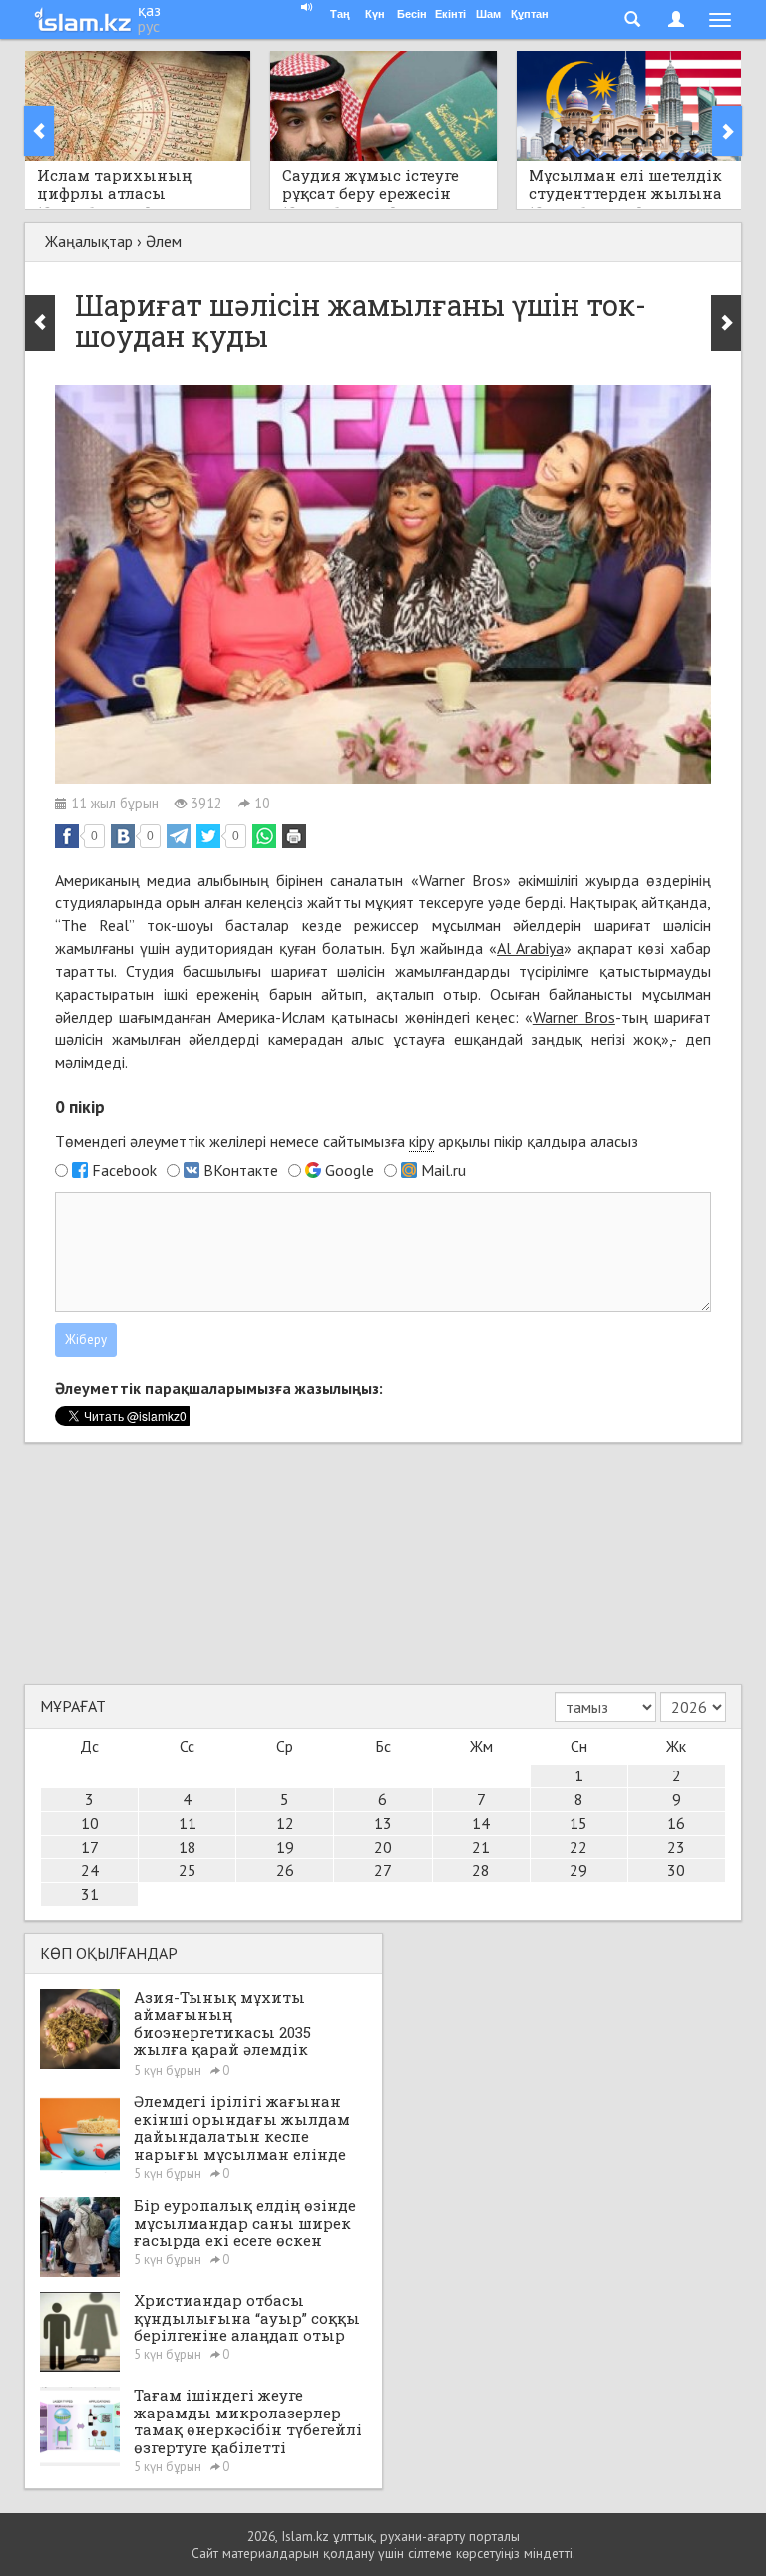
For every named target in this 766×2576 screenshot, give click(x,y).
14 (481, 1823)
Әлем (164, 241)
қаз (149, 10)
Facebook (124, 1170)
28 (481, 1870)
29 (578, 1870)
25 (188, 1870)
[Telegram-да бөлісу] (179, 836)
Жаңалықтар (89, 241)
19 (285, 1847)
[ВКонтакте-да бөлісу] (123, 836)
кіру (421, 1141)
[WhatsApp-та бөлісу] (264, 836)
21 (481, 1847)
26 (285, 1870)
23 (676, 1847)
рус (149, 26)
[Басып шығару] (294, 836)
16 (676, 1823)
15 (578, 1823)
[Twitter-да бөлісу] (208, 836)
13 (383, 1823)
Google (350, 1170)
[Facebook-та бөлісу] (67, 836)
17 (90, 1847)
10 (90, 1823)
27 (383, 1870)
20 (383, 1847)
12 (285, 1823)
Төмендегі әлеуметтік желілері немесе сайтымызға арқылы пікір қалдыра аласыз (347, 1141)
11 (188, 1823)
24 (90, 1870)
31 (90, 1894)
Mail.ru (443, 1170)
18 (188, 1847)
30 (676, 1870)
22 (578, 1847)
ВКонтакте (241, 1170)
